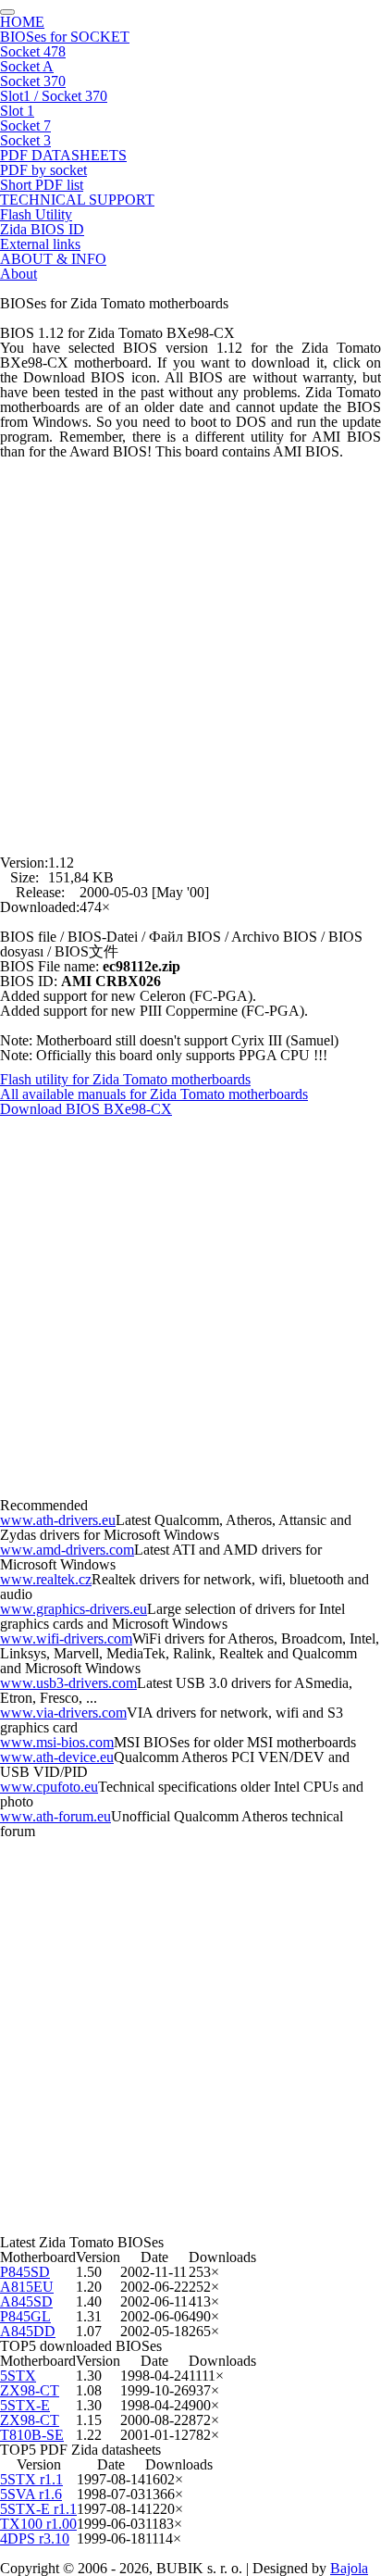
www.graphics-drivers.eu (74, 1609)
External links (40, 244)
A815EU (27, 2287)
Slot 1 (17, 111)
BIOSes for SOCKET (65, 37)
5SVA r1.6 (31, 2494)
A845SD (26, 2301)
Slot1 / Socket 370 (54, 96)
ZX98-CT (30, 2390)
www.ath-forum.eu (55, 1816)
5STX (18, 2376)
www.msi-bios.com (57, 1742)
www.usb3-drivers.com (68, 1683)
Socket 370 (33, 81)
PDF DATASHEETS (63, 155)
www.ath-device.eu (57, 1757)
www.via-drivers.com (63, 1713)
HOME (22, 22)
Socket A (27, 66)
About (18, 274)
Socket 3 (25, 140)
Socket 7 (25, 125)
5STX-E (25, 2405)
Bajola (349, 2568)
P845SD (25, 2272)
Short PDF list (42, 185)
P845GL (25, 2316)
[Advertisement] (190, 650)
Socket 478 (33, 51)
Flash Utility (36, 214)
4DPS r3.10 (35, 2538)
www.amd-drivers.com (67, 1550)
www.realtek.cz (46, 1579)
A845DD (28, 2331)
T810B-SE (32, 2435)
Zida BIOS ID (42, 229)
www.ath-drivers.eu (58, 1520)
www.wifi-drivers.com (66, 1638)
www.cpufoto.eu (49, 1787)
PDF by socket (43, 170)
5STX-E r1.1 (38, 2509)
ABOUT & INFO (53, 259)
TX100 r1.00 (38, 2524)
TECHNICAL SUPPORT (77, 200)
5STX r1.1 (31, 2479)
